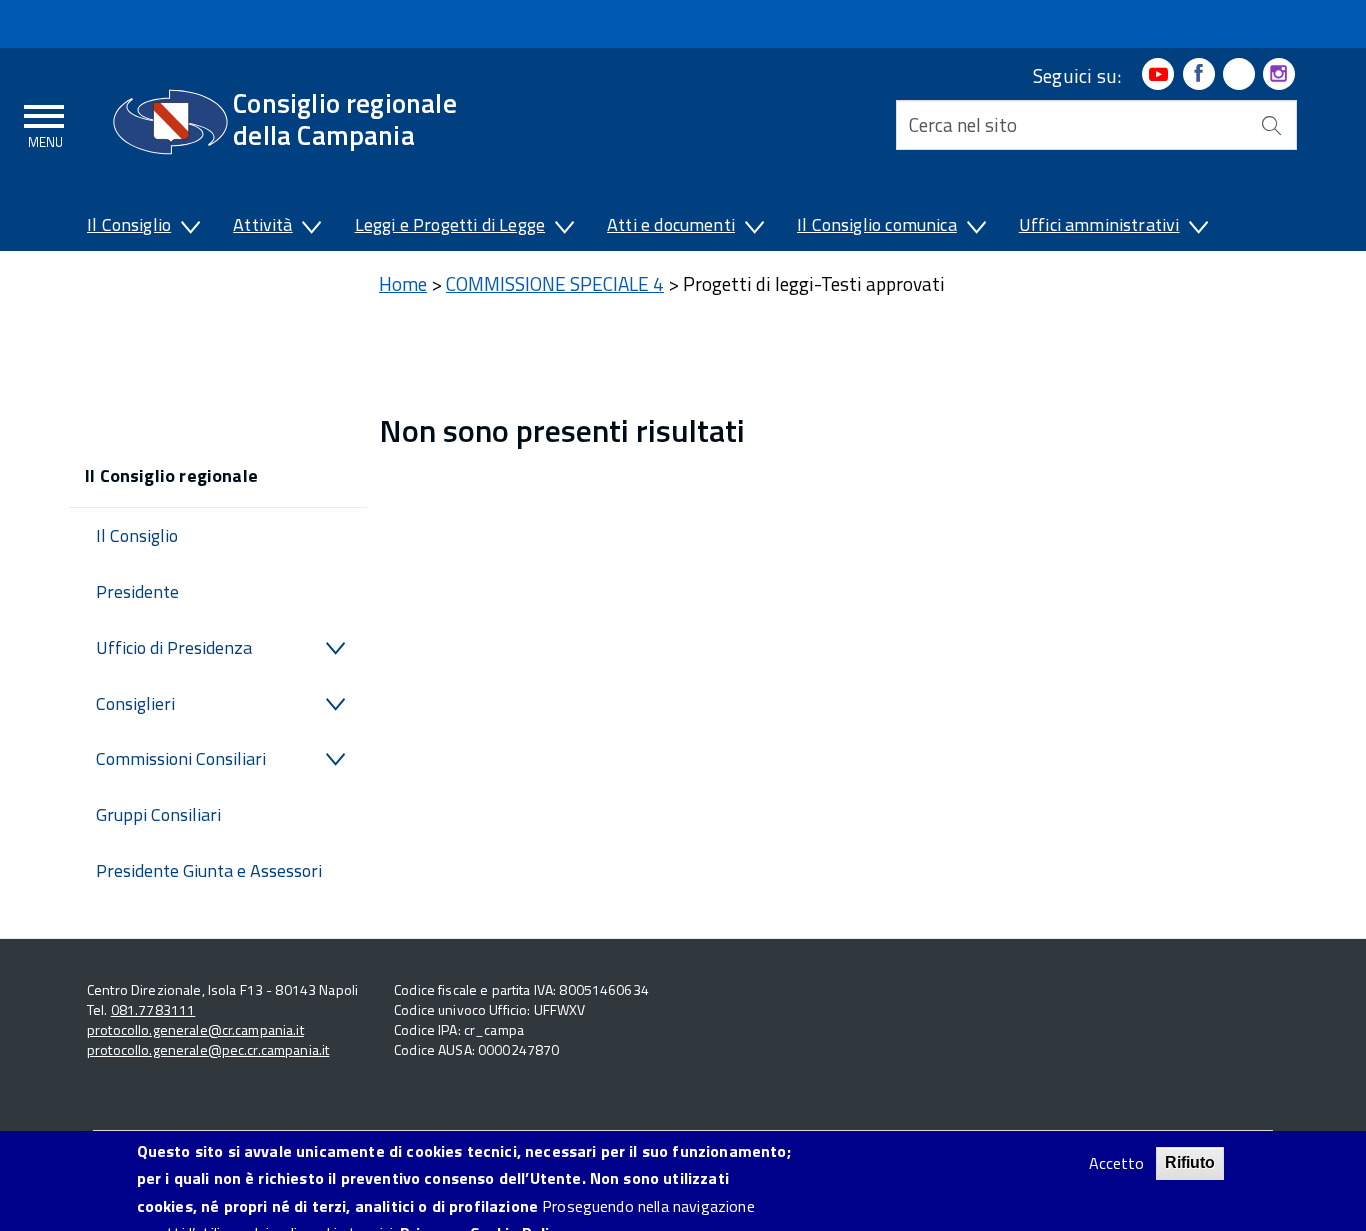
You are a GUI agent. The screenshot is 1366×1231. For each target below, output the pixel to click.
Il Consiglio (129, 224)
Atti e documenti (671, 224)
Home (403, 283)
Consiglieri (135, 703)
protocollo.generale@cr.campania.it (195, 1029)
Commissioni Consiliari (181, 758)
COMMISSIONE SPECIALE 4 (555, 283)
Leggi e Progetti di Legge (450, 224)
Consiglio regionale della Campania (345, 118)
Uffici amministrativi (1099, 224)
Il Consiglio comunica (877, 224)
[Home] (170, 122)
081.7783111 (153, 1009)
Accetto (1116, 1163)
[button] (189, 229)
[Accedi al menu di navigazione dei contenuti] (45, 123)
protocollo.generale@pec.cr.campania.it (208, 1049)
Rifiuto (1190, 1162)
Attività (262, 224)
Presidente (137, 591)
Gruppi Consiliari (158, 814)
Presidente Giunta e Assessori (209, 870)
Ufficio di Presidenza (174, 647)
